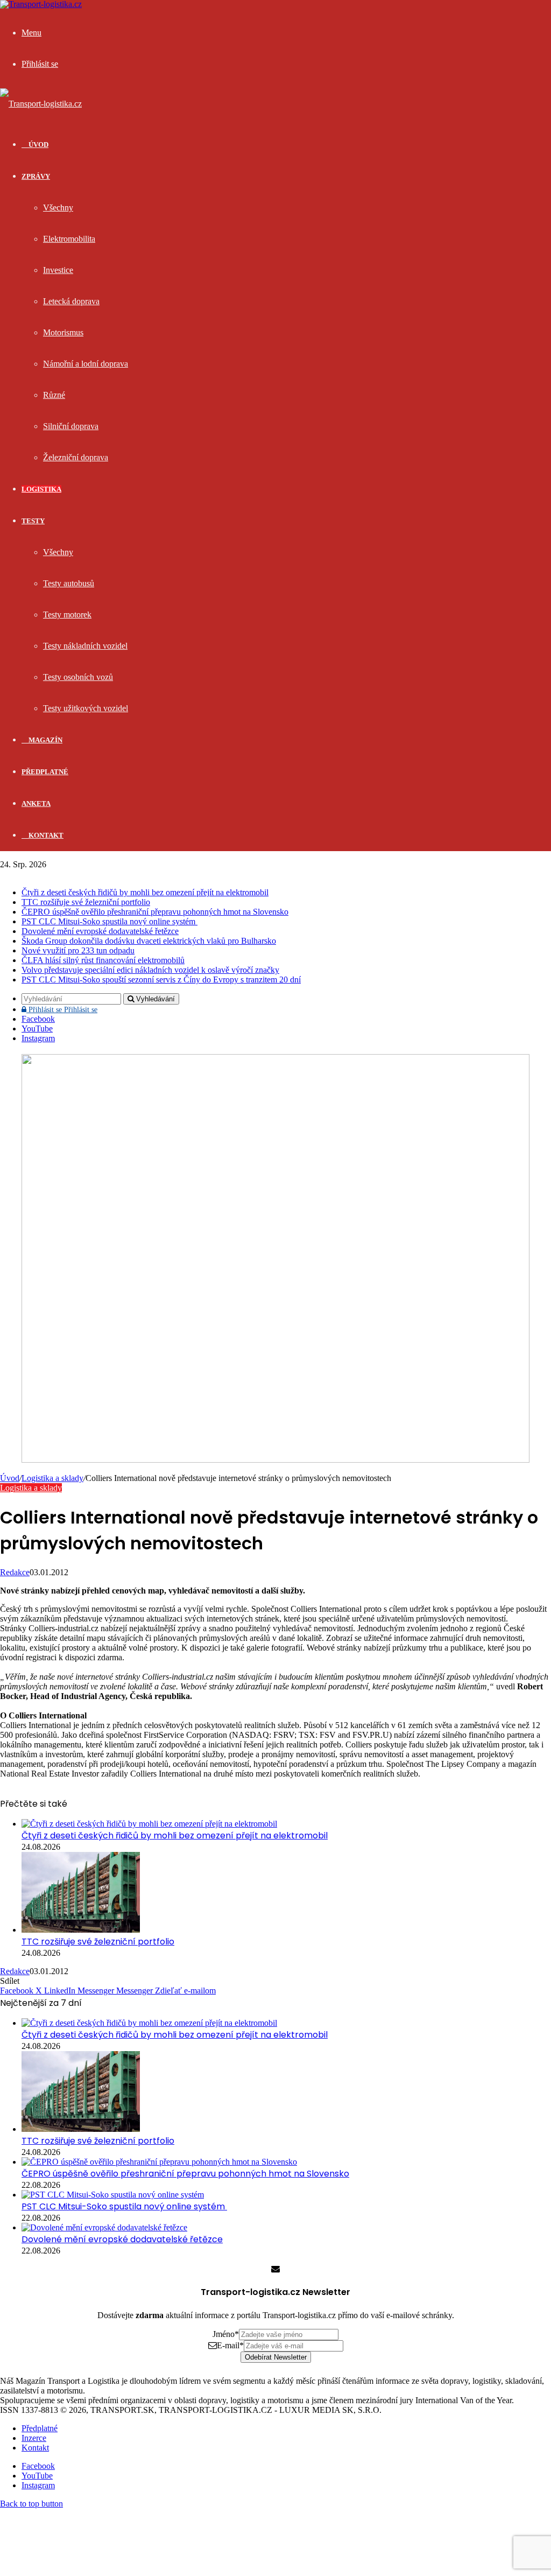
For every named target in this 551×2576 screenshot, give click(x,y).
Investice (58, 270)
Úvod (10, 1478)
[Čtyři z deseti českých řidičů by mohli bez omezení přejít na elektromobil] (149, 1824)
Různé (54, 395)
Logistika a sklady (52, 1478)
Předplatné (45, 772)
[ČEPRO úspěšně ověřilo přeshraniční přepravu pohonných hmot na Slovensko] (159, 2162)
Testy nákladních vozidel (85, 646)
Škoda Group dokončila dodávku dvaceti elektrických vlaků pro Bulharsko (149, 941)
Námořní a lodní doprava (86, 364)
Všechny (58, 208)
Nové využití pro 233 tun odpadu (78, 950)
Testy (33, 521)
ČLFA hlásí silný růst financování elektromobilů (103, 960)
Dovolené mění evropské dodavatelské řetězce (100, 931)
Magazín (45, 740)
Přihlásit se (62, 1010)
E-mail (230, 2345)
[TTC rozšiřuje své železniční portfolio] (81, 1930)
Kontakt (45, 835)
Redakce (15, 1572)
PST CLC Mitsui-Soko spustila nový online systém (110, 921)
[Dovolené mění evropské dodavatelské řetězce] (104, 2227)
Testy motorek (67, 615)
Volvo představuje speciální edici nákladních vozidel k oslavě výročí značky (150, 970)
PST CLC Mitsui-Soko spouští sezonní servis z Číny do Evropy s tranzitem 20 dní (161, 980)
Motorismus (63, 332)
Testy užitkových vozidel (86, 708)
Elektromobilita (69, 239)
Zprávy (36, 176)
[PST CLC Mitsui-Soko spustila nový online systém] (113, 2195)
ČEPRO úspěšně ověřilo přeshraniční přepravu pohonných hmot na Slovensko (155, 912)
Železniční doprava (76, 457)
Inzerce (34, 2438)
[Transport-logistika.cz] (41, 104)
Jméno (226, 2334)
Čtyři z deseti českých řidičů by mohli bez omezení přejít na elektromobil (145, 892)
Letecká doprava (71, 301)
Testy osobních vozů (78, 677)
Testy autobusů (69, 583)
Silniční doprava (71, 426)
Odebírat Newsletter (276, 2357)
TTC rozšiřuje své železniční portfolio (86, 902)
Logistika (41, 489)
